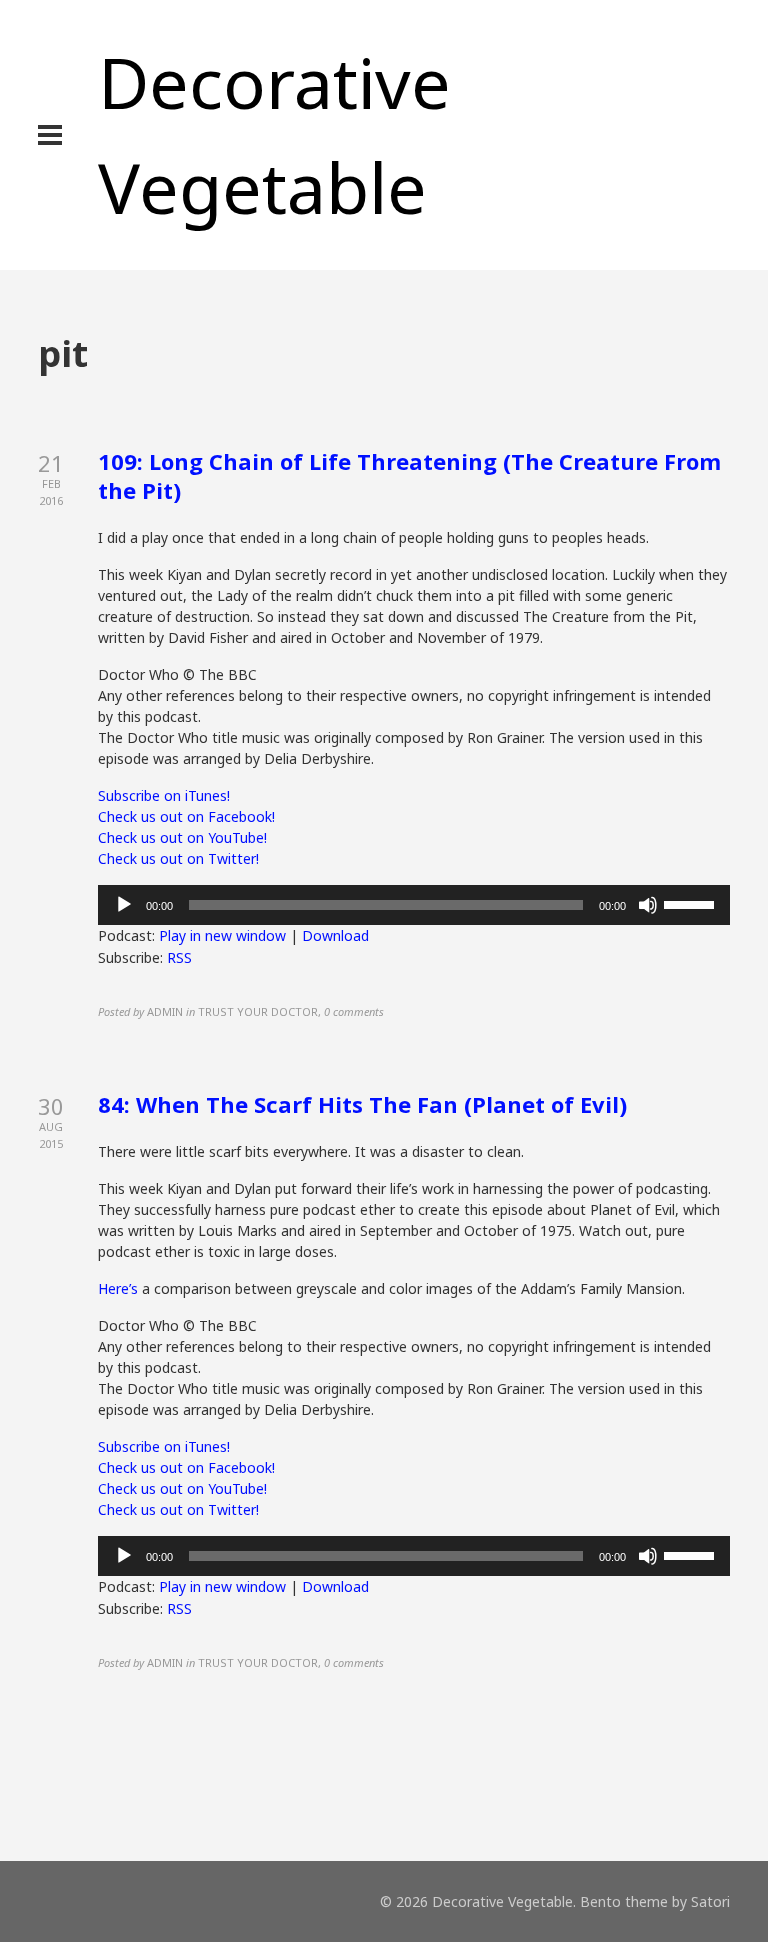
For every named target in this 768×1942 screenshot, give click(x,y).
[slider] (692, 903)
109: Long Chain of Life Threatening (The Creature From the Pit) (409, 475)
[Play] (124, 905)
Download (335, 935)
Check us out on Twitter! (178, 858)
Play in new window (222, 935)
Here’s (120, 1288)
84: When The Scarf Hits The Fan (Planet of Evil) (362, 1104)
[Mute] (648, 905)
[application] (413, 905)
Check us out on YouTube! (182, 837)
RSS (179, 957)
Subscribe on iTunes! (164, 795)
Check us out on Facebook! (186, 816)
